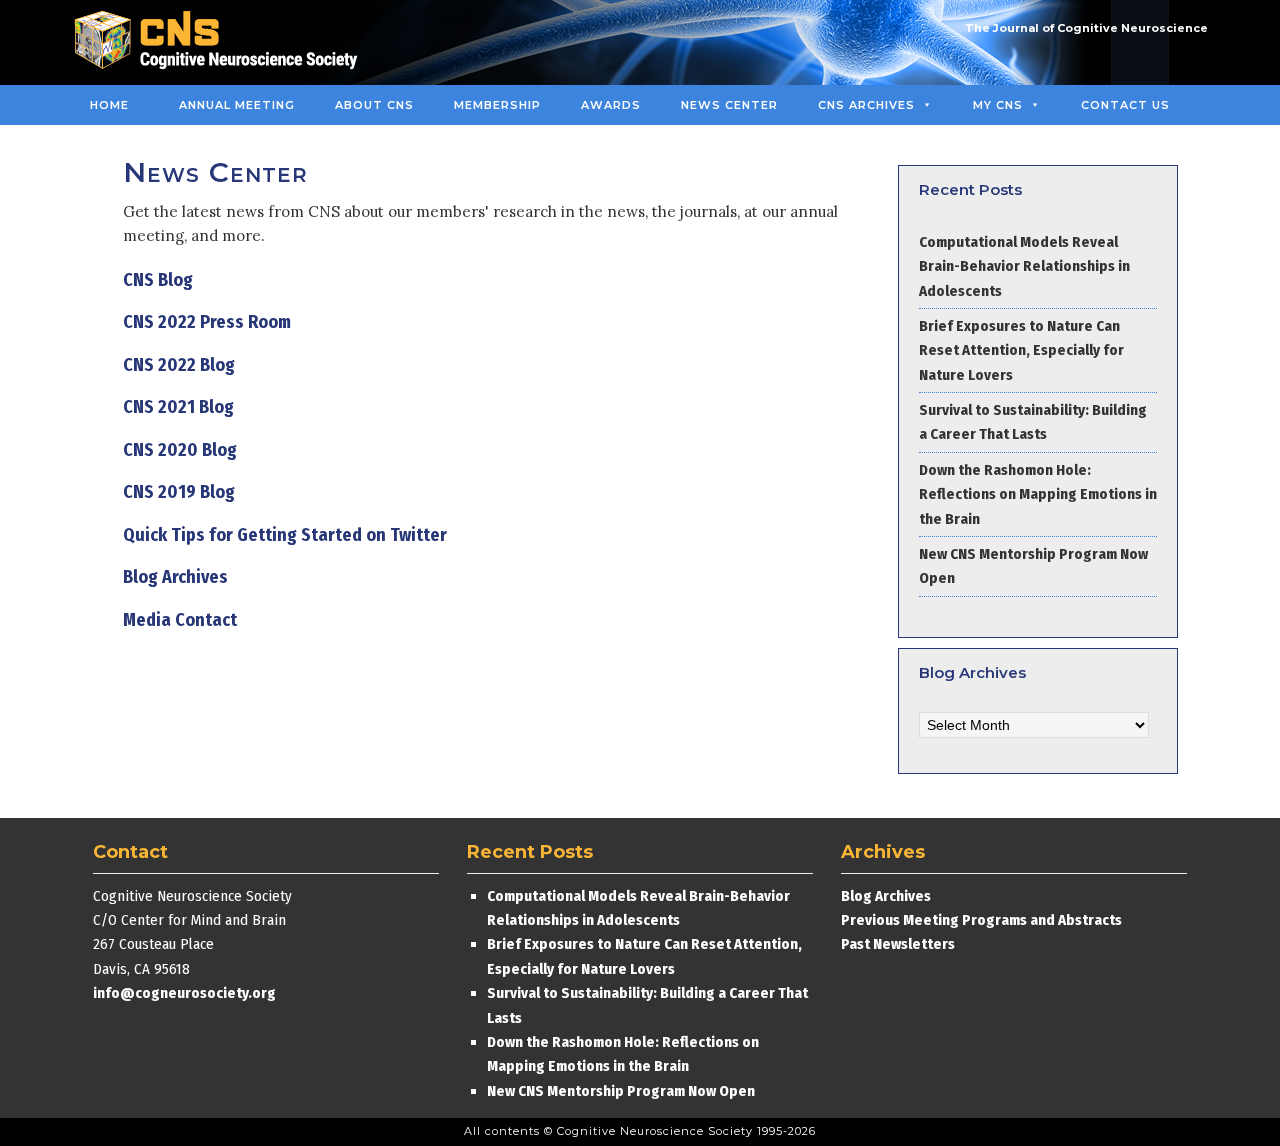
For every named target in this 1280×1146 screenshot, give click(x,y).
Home (109, 105)
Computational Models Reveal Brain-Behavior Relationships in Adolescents (1024, 266)
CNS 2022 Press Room (207, 322)
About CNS (374, 105)
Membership (497, 105)
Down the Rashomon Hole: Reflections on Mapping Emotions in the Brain (1038, 494)
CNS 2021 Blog (178, 407)
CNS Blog (158, 280)
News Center (729, 105)
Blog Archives (175, 577)
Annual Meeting (237, 105)
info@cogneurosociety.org (184, 993)
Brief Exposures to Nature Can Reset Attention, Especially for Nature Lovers (1021, 350)
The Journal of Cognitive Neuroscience (1086, 28)
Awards (611, 105)
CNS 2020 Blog (180, 450)
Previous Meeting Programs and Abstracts (981, 920)
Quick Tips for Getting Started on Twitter (285, 535)
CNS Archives (866, 105)
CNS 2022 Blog (179, 365)
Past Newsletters (898, 944)
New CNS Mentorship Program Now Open (621, 1091)
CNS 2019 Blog (179, 492)
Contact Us (1125, 105)
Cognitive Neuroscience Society (223, 42)
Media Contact (180, 620)
